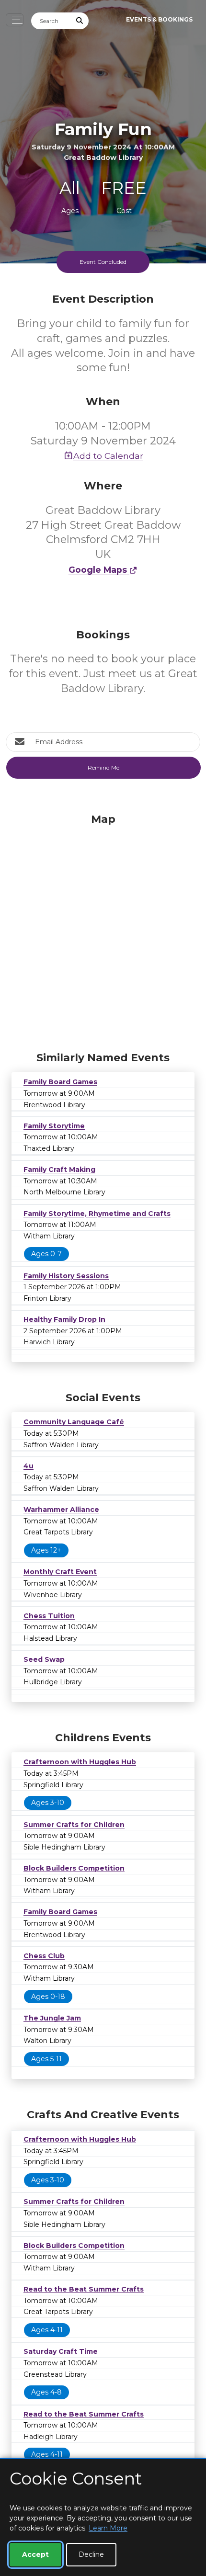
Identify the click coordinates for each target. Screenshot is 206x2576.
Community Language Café (74, 1422)
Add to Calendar (108, 456)
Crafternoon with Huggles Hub (80, 1762)
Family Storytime (54, 1126)
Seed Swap (44, 1659)
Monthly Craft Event (60, 1572)
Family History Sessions (66, 1276)
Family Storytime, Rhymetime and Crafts (97, 1214)
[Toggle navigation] (15, 20)
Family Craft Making (59, 1169)
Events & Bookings (159, 19)
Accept (35, 2554)
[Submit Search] (80, 21)
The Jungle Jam (52, 2018)
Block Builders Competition (74, 1868)
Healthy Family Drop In (64, 1319)
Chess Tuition (49, 1616)
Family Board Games (60, 1082)
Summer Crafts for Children (74, 1825)
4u (29, 1466)
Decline (91, 2554)
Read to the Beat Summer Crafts (84, 2289)
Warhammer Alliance (61, 1509)
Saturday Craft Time (61, 2351)
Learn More (108, 2528)
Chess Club (44, 1956)
